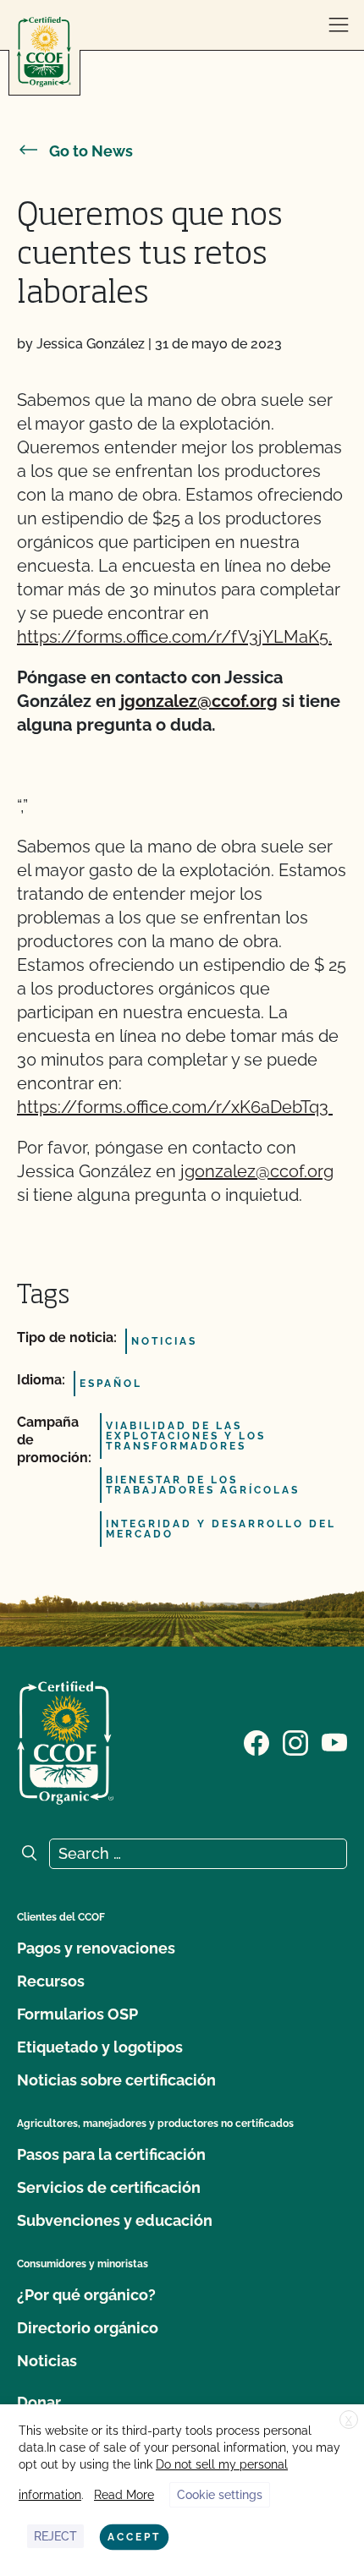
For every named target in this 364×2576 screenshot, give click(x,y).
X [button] (349, 2420)
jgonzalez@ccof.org (199, 701)
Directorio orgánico (88, 2328)
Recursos (51, 1981)
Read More (124, 2495)
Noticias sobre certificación (116, 2080)
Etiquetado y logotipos (100, 2047)
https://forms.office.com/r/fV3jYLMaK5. (174, 637)
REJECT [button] (55, 2536)
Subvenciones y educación (115, 2220)
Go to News (91, 151)
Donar (39, 2402)
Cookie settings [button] (220, 2495)
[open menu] (339, 25)
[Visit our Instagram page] (295, 1741)
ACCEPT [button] (134, 2537)
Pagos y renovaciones (96, 1948)
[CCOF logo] (44, 52)
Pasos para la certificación (111, 2154)
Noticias (47, 2361)
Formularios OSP (77, 2014)
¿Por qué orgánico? (86, 2295)
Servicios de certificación (109, 2187)
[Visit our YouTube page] (334, 1741)
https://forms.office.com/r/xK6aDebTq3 (175, 1107)
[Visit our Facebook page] (256, 1741)
